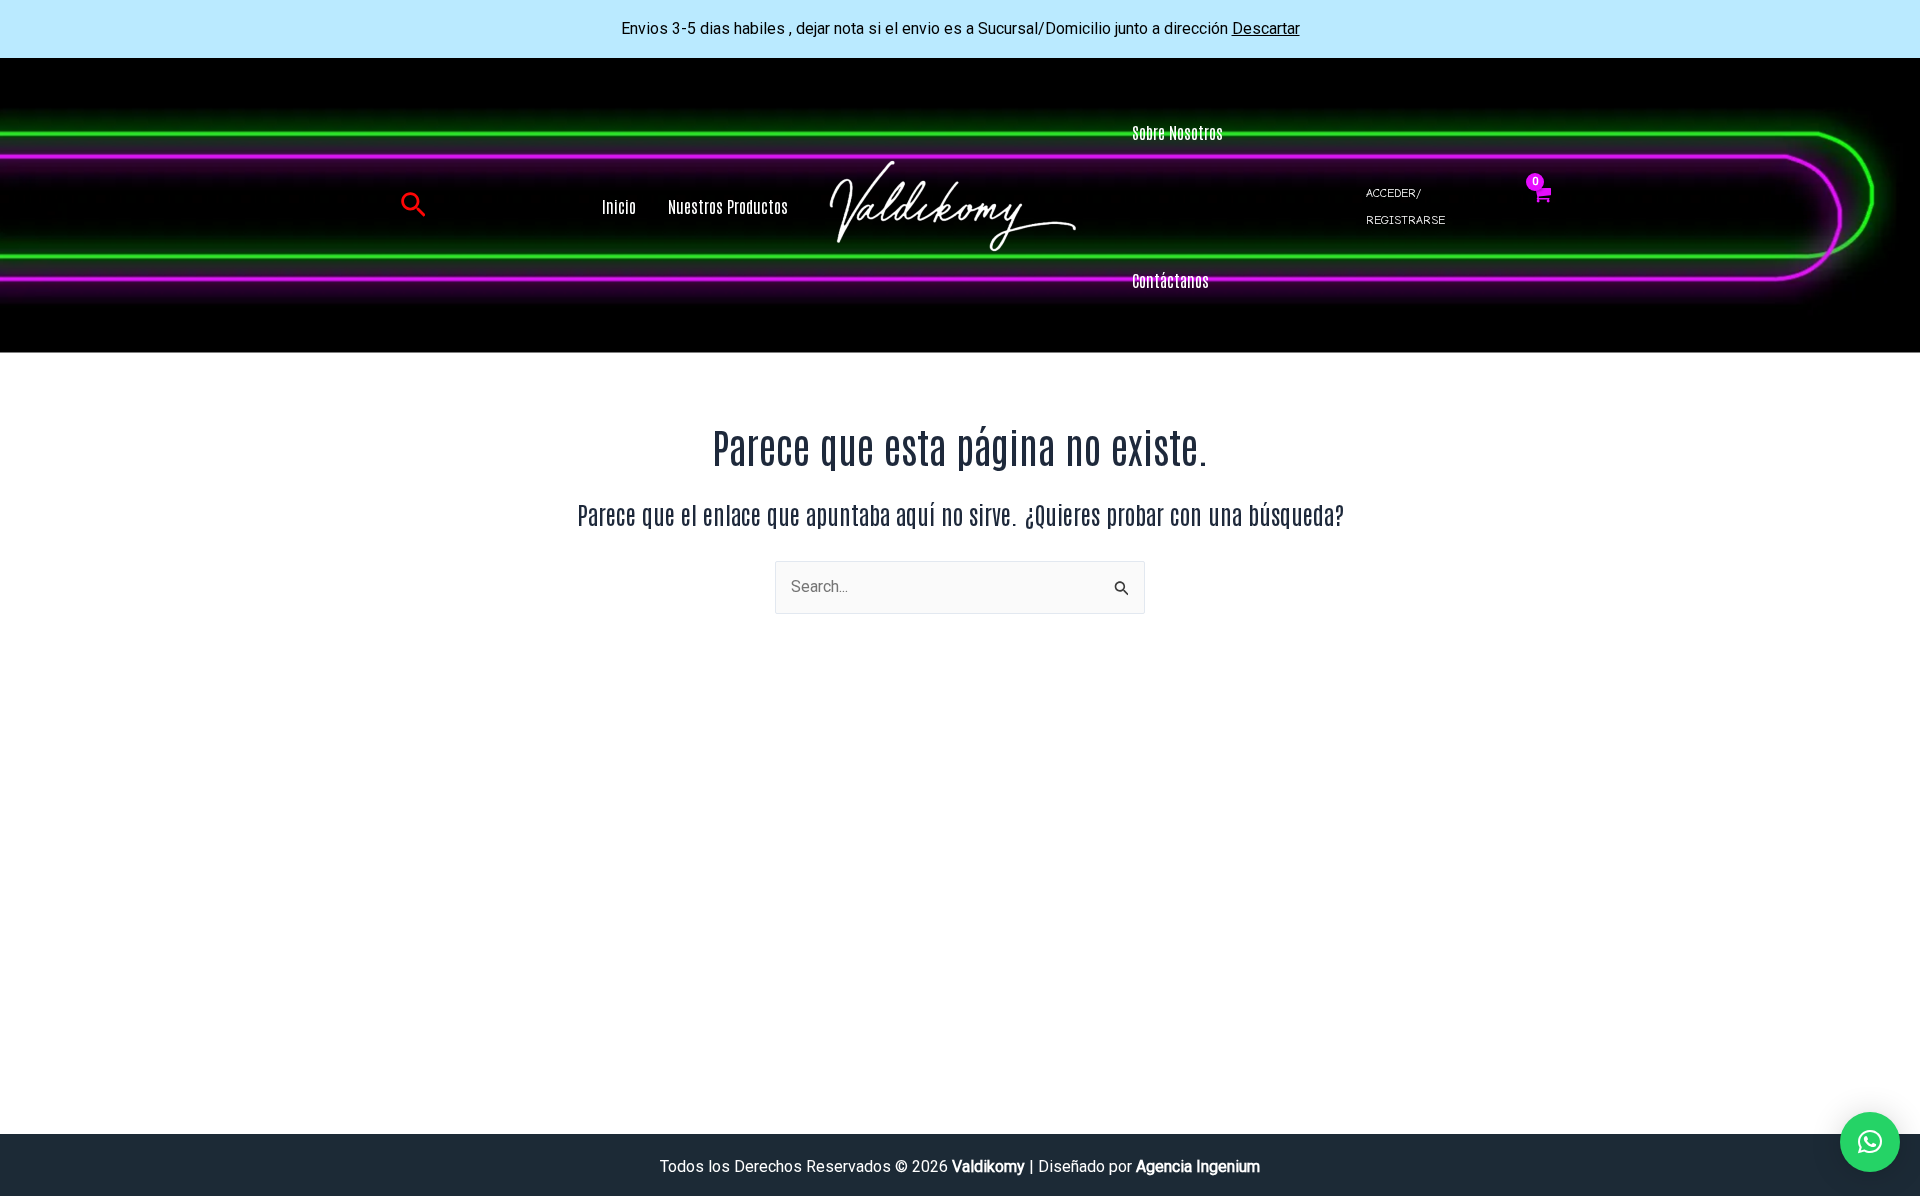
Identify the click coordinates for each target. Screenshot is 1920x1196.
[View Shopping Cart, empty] (1541, 206)
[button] (413, 206)
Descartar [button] (1266, 28)
